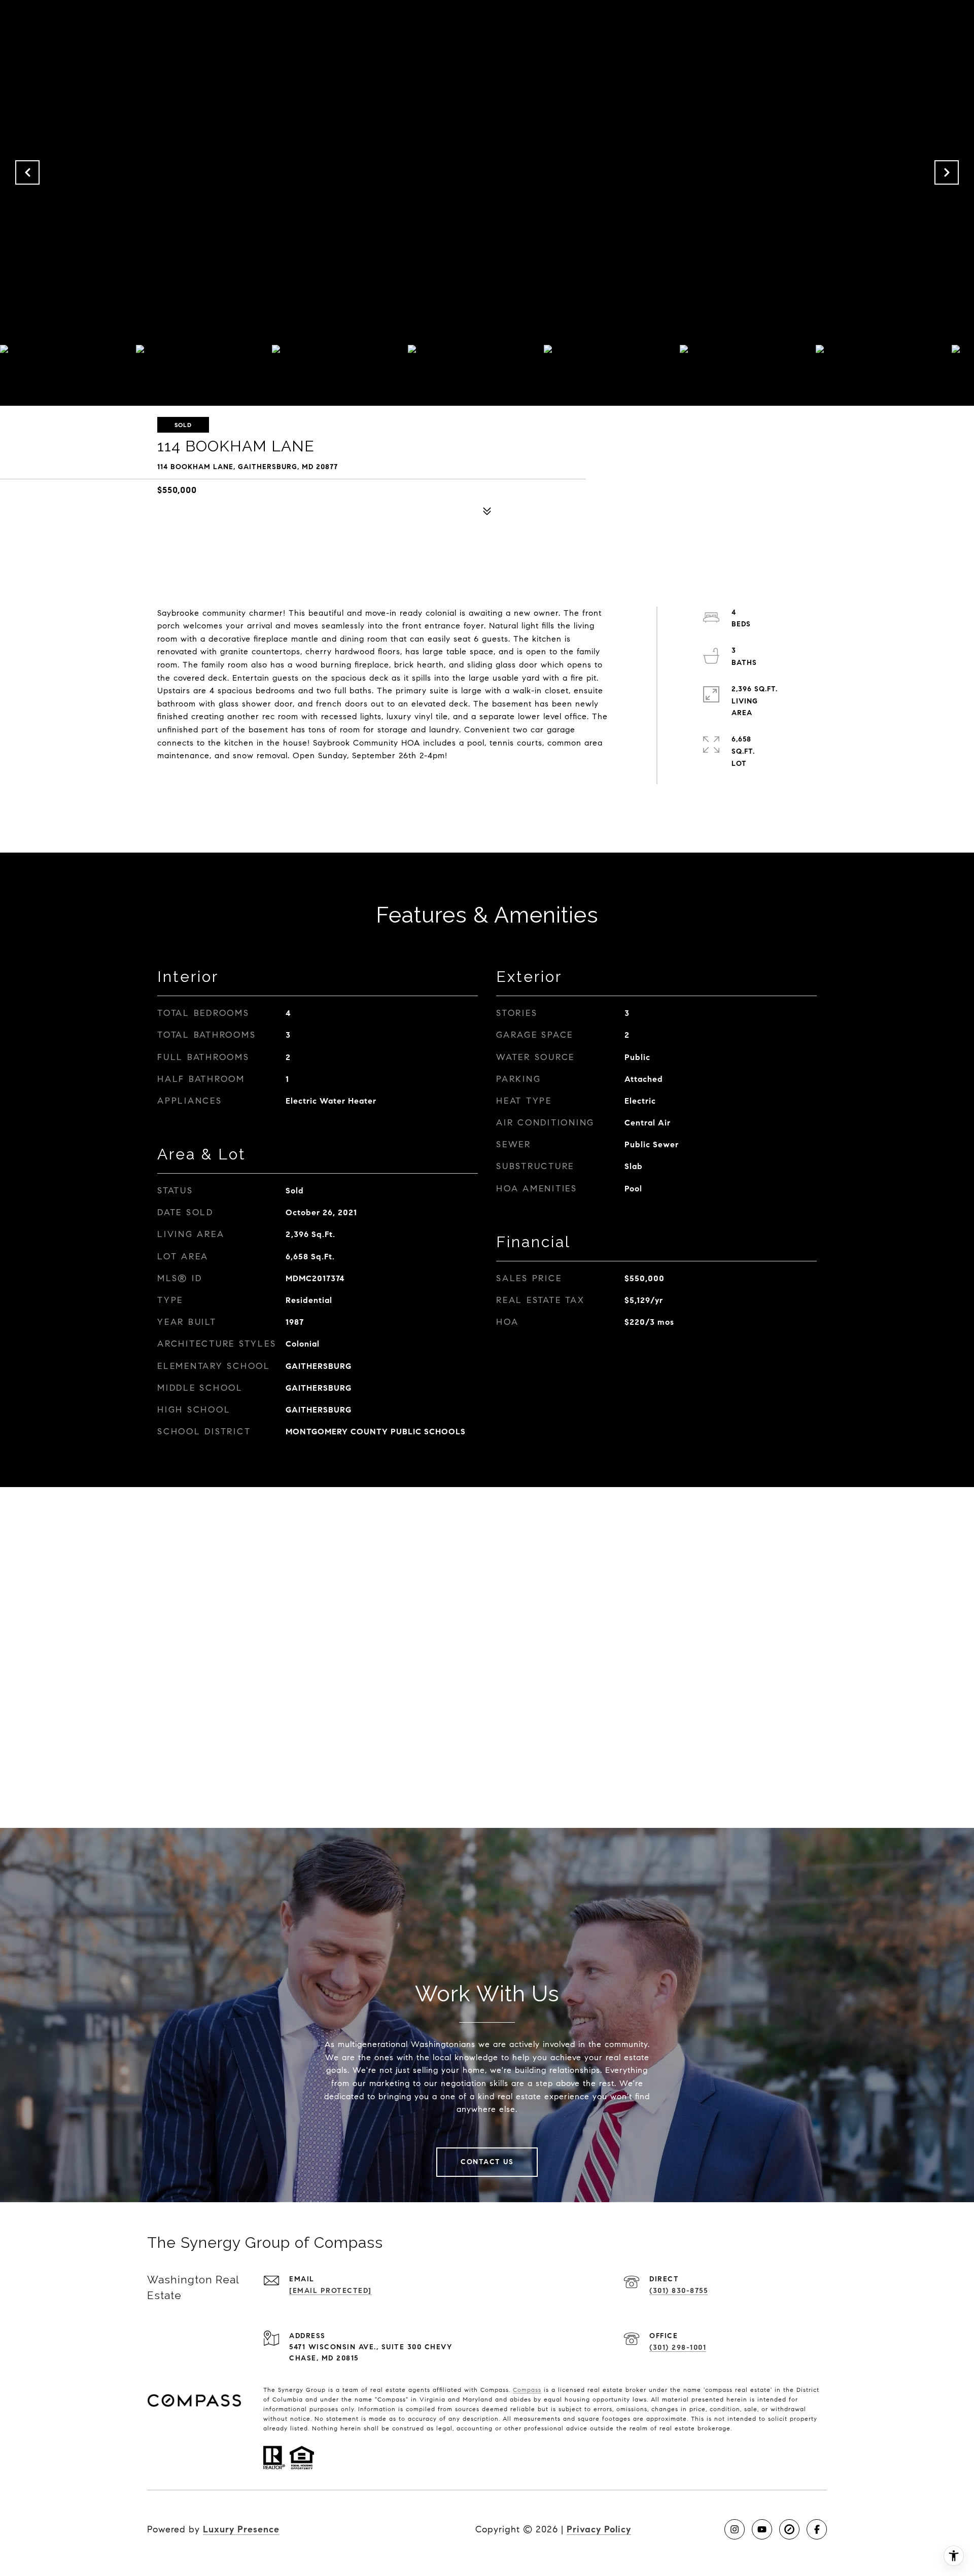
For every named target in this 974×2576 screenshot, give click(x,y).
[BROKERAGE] (789, 2529)
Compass (527, 2390)
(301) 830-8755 (679, 2291)
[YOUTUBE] (762, 2529)
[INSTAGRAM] (735, 2529)
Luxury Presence (241, 2529)
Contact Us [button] (487, 2162)
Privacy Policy (599, 2529)
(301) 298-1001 (678, 2348)
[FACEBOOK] (817, 2529)
